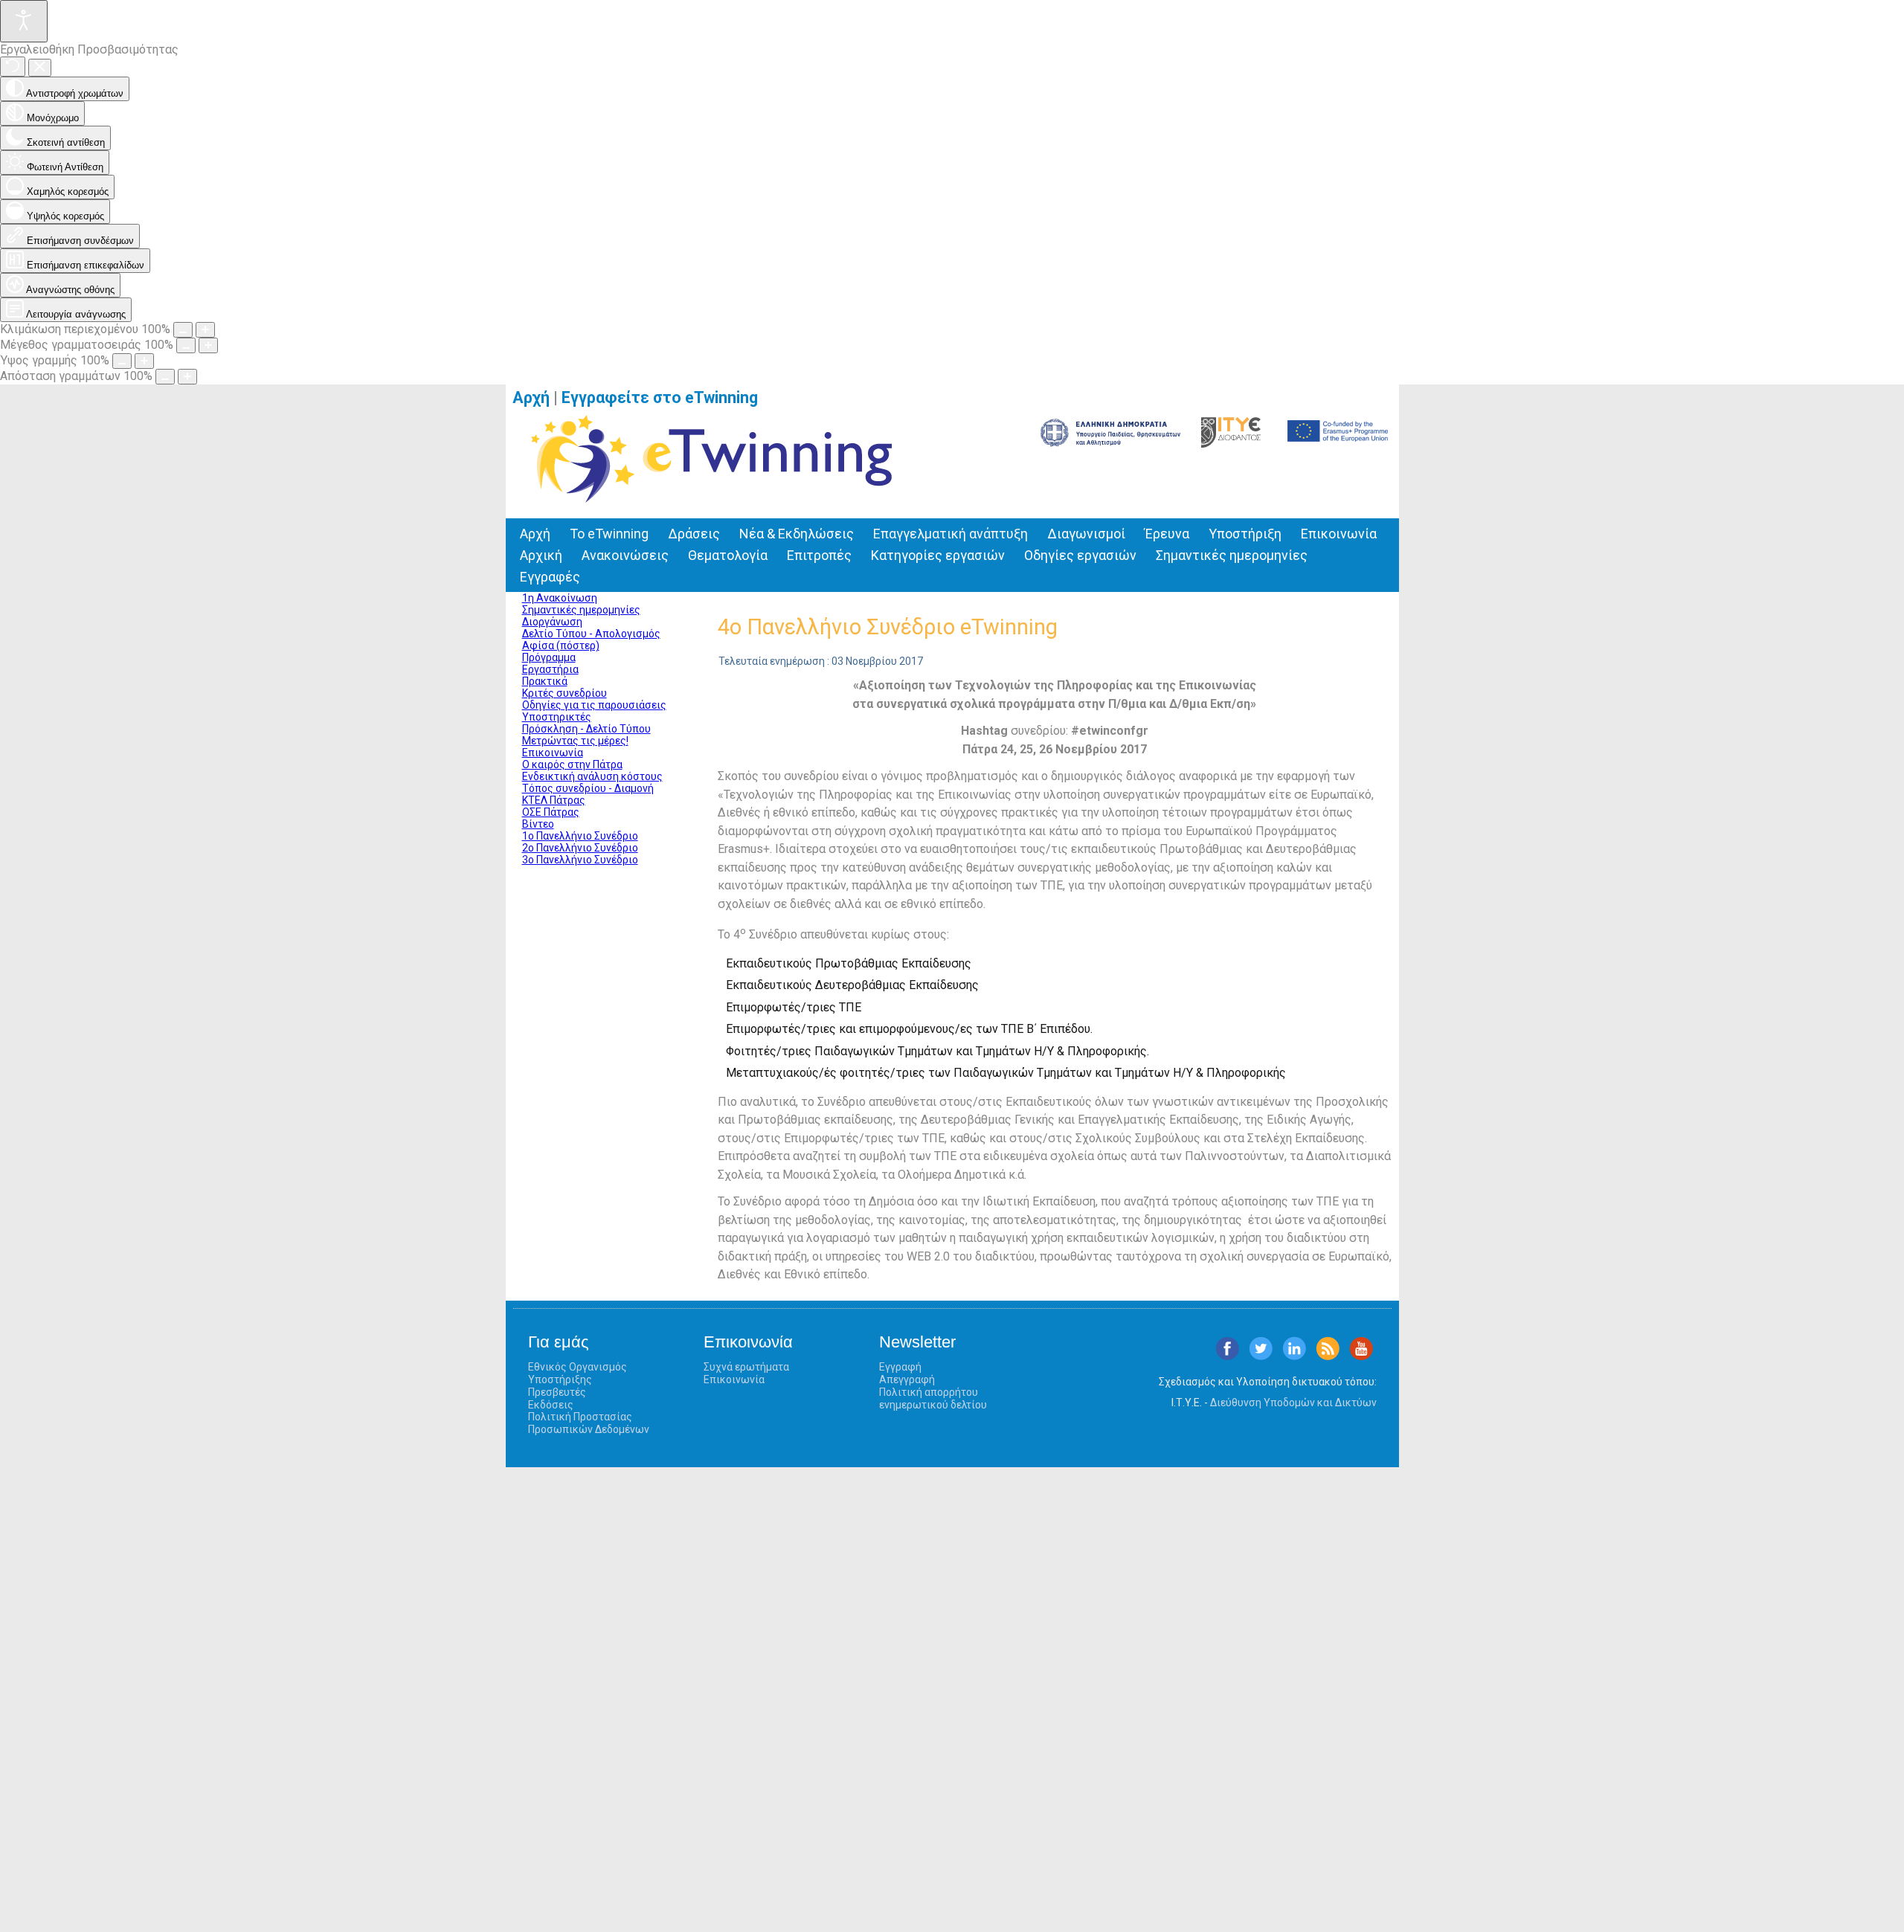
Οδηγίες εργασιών (1080, 555)
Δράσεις (694, 534)
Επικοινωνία (1339, 534)
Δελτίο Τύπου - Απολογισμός (591, 634)
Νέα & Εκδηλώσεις (797, 534)
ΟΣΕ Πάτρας (551, 812)
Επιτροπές (819, 555)
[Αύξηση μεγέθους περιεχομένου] (205, 330)
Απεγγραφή (907, 1379)
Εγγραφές (550, 577)
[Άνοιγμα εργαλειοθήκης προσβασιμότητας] (24, 21)
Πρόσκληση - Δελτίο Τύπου (586, 729)
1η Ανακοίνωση (560, 598)
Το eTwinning (609, 534)
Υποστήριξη (1245, 534)
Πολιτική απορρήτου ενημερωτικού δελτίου (933, 1398)
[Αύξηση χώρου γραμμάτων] (187, 377)
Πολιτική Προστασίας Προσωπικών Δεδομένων (589, 1423)
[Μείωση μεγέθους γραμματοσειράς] (186, 345)
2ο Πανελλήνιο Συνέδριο (580, 848)
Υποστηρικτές (557, 717)
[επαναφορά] (13, 67)
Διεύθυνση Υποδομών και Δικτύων (1293, 1403)
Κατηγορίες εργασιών (938, 555)
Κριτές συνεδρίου (565, 693)
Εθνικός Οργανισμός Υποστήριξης (578, 1373)
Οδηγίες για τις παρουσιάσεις (594, 705)
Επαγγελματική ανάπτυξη (951, 534)
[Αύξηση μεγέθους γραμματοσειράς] (208, 345)
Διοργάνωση (552, 622)
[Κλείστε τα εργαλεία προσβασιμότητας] (40, 68)
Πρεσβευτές (557, 1392)
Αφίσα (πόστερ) (561, 645)
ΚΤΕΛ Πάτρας (554, 800)
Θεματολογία (728, 555)
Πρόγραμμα (549, 657)
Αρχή (531, 397)
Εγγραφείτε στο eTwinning (665, 397)
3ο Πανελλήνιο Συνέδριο (580, 860)
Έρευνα (1167, 534)
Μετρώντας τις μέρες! (575, 741)
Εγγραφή (900, 1367)
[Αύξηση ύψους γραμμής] (144, 361)
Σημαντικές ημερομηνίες (1232, 555)
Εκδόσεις (551, 1405)
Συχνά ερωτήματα (746, 1367)
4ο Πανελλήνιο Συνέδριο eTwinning (888, 627)
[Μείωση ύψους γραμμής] (122, 361)
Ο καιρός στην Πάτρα (572, 764)
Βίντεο (538, 824)
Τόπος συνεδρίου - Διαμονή (588, 788)
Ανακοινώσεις (625, 555)
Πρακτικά (545, 681)
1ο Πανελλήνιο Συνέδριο (580, 836)
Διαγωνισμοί (1086, 534)
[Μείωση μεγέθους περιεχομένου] (183, 330)
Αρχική (541, 555)
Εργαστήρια (550, 669)
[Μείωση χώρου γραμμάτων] (165, 377)
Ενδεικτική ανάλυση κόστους (592, 776)
